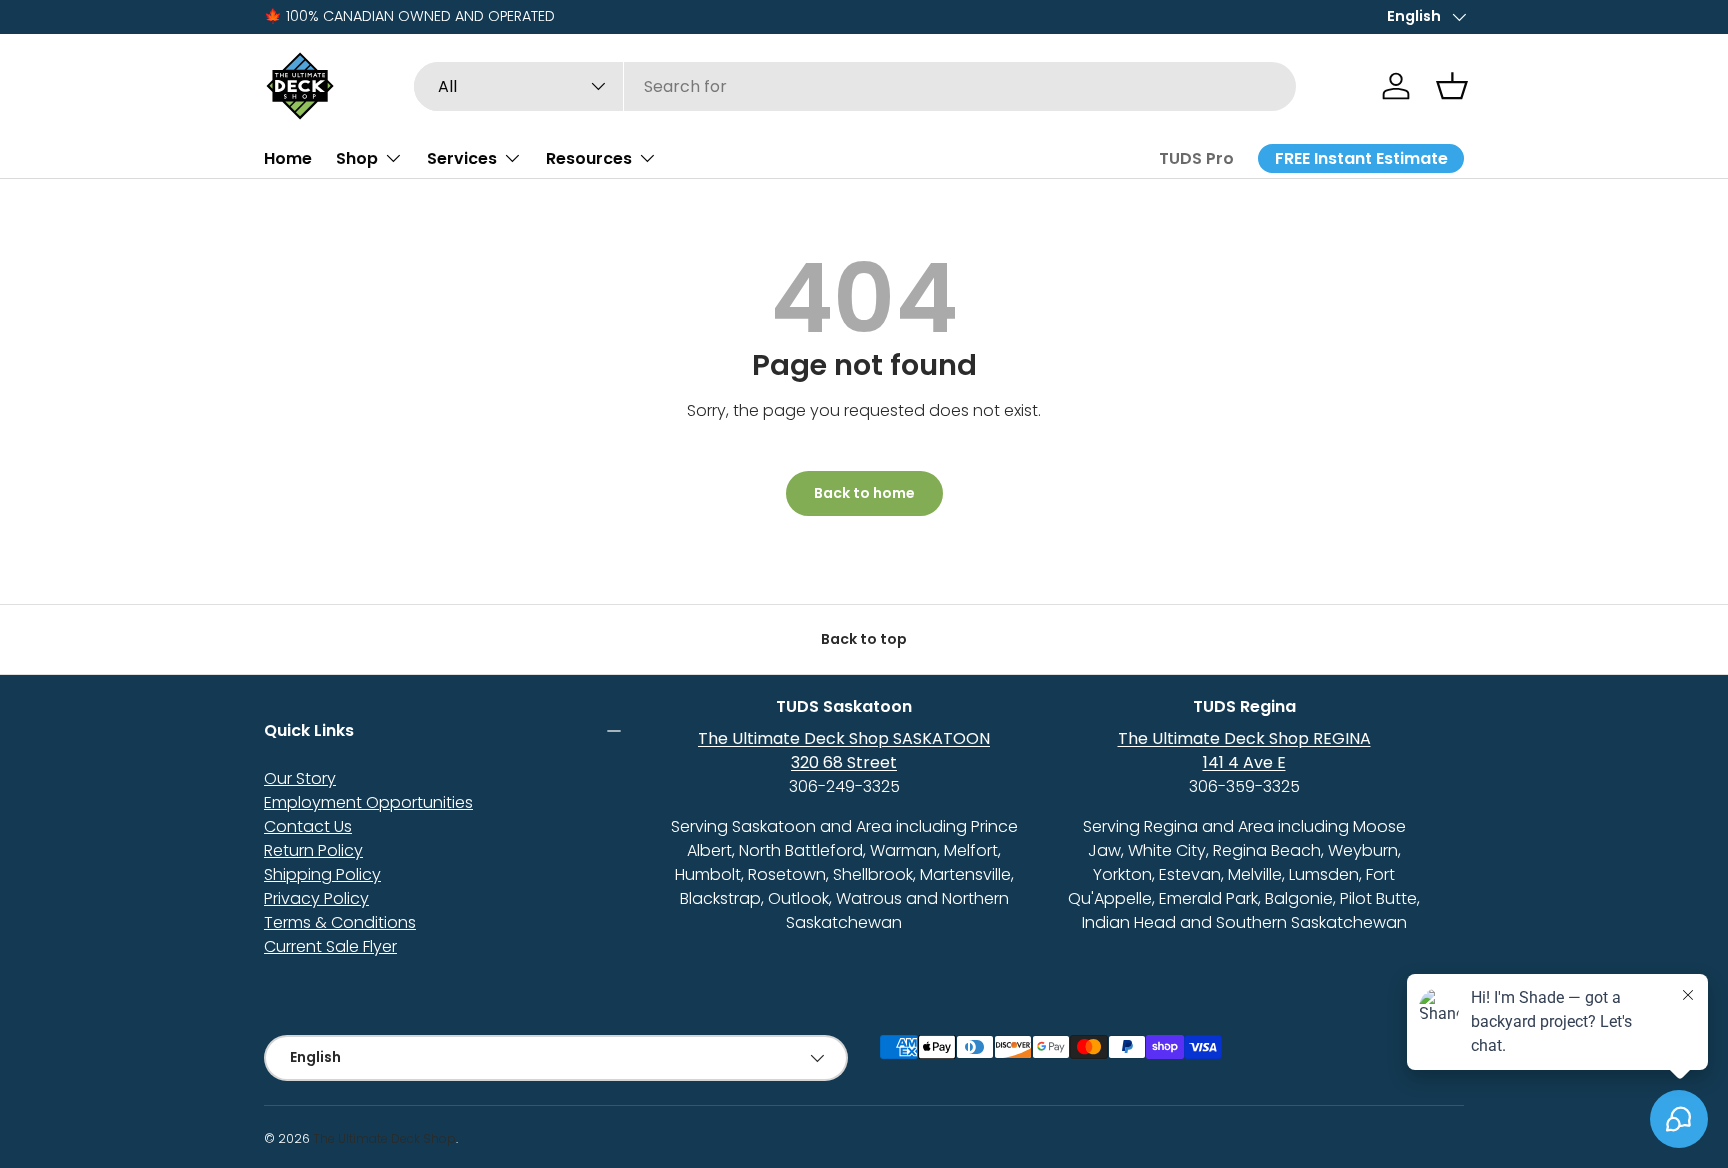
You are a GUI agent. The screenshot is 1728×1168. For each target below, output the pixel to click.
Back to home (864, 493)
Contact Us (308, 826)
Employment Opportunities (368, 802)
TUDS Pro (1196, 158)
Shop (357, 157)
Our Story (300, 778)
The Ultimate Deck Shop (384, 1138)
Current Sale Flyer (330, 946)
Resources (589, 157)
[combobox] (855, 86)
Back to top (864, 639)
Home (288, 157)
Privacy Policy (316, 898)
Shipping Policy (322, 874)
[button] (1452, 86)
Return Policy (313, 850)
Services (462, 157)
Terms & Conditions (340, 922)
